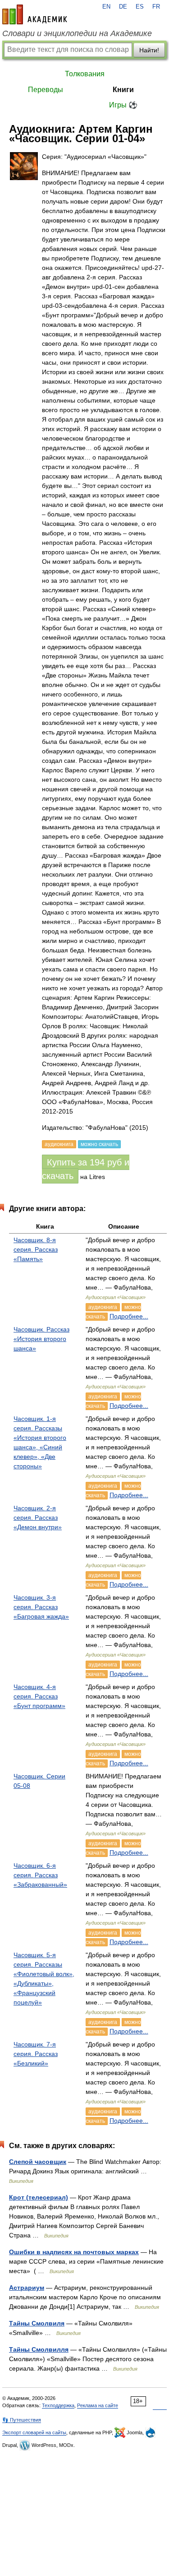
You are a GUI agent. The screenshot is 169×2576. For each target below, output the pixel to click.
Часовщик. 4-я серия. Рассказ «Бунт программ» (39, 1696)
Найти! (149, 50)
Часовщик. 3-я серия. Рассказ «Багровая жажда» (41, 1607)
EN (106, 7)
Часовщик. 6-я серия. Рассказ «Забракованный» (40, 1875)
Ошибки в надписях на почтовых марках (74, 2252)
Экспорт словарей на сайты (34, 2432)
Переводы (46, 90)
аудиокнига (103, 1307)
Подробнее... (129, 1316)
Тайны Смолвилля (39, 2349)
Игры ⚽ (123, 105)
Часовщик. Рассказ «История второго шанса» (41, 1339)
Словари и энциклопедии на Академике (77, 33)
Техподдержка (58, 2405)
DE (123, 7)
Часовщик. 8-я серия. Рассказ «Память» (36, 1249)
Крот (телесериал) (39, 2197)
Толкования (85, 74)
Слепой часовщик (38, 2162)
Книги (123, 90)
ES (140, 7)
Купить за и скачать (86, 1169)
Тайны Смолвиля (37, 2323)
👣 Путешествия (22, 2420)
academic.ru (35, 14)
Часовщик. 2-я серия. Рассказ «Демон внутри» (38, 1518)
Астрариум (27, 2288)
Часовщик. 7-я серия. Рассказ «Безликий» (36, 2054)
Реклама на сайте (98, 2405)
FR (156, 7)
